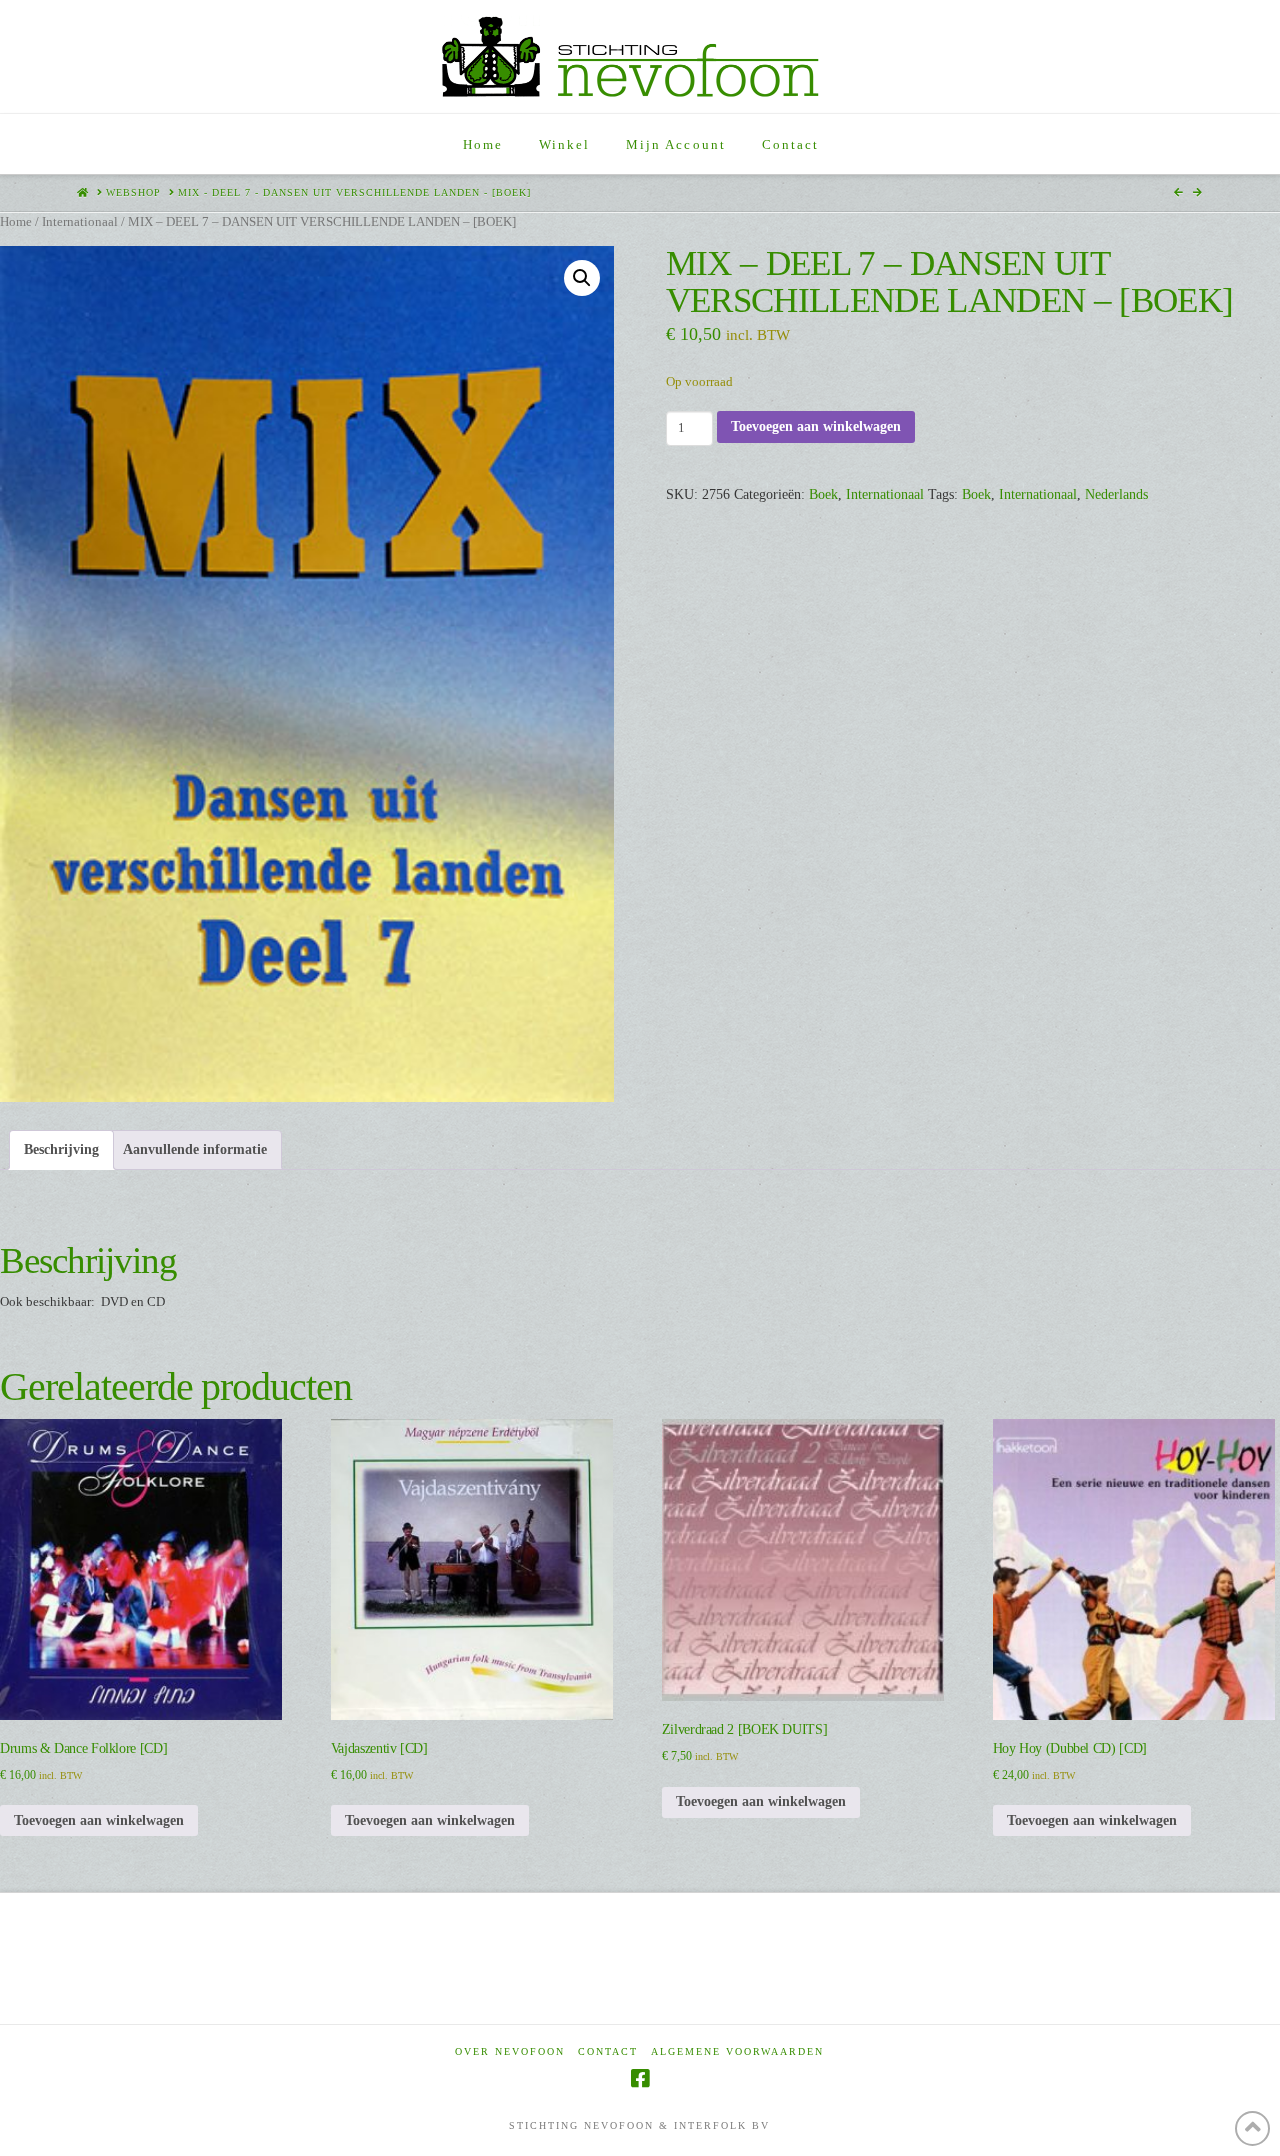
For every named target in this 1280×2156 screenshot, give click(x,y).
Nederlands (1116, 494)
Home (16, 222)
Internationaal (80, 222)
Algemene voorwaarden (737, 2051)
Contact (608, 2051)
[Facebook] (640, 2078)
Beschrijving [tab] (61, 1149)
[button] (582, 278)
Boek (823, 494)
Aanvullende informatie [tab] (195, 1149)
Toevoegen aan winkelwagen (816, 426)
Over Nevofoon (510, 2051)
